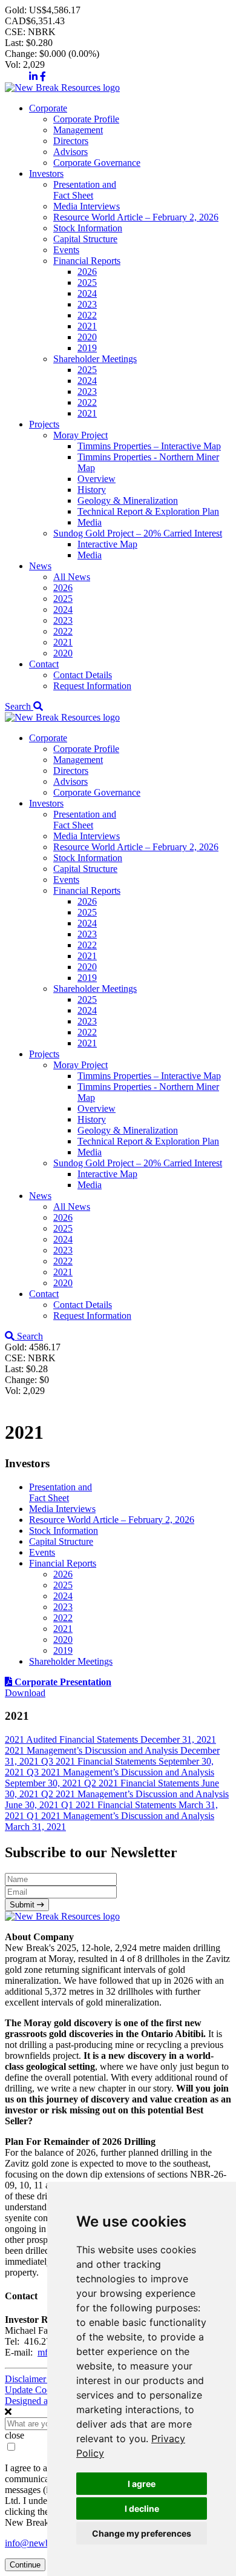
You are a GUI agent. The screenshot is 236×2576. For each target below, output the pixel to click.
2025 (87, 282)
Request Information (92, 686)
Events (66, 250)
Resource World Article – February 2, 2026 (136, 217)
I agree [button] (142, 2484)
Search (19, 706)
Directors (71, 141)
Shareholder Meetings (95, 359)
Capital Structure (85, 239)
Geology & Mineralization (128, 500)
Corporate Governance (97, 163)
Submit (23, 1905)
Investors (46, 173)
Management (78, 130)
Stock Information (88, 228)
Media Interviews (87, 206)
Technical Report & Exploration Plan (148, 511)
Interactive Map (107, 544)
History (92, 490)
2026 (87, 272)
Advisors (70, 152)
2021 (87, 326)
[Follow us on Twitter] (16, 77)
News (40, 566)
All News (72, 577)
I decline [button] (142, 2508)
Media (90, 522)
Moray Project (80, 435)
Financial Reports (87, 261)
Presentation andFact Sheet (85, 190)
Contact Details (83, 675)
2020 (87, 337)
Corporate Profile (86, 119)
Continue (25, 2565)
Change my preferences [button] (142, 2533)
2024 (87, 293)
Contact (44, 664)
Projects (44, 424)
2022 (87, 315)
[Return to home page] (62, 88)
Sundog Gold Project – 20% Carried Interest (138, 533)
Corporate (48, 108)
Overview (97, 479)
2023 (87, 304)
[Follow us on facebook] (43, 77)
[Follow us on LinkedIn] (33, 77)
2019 (87, 348)
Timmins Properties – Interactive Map (149, 446)
